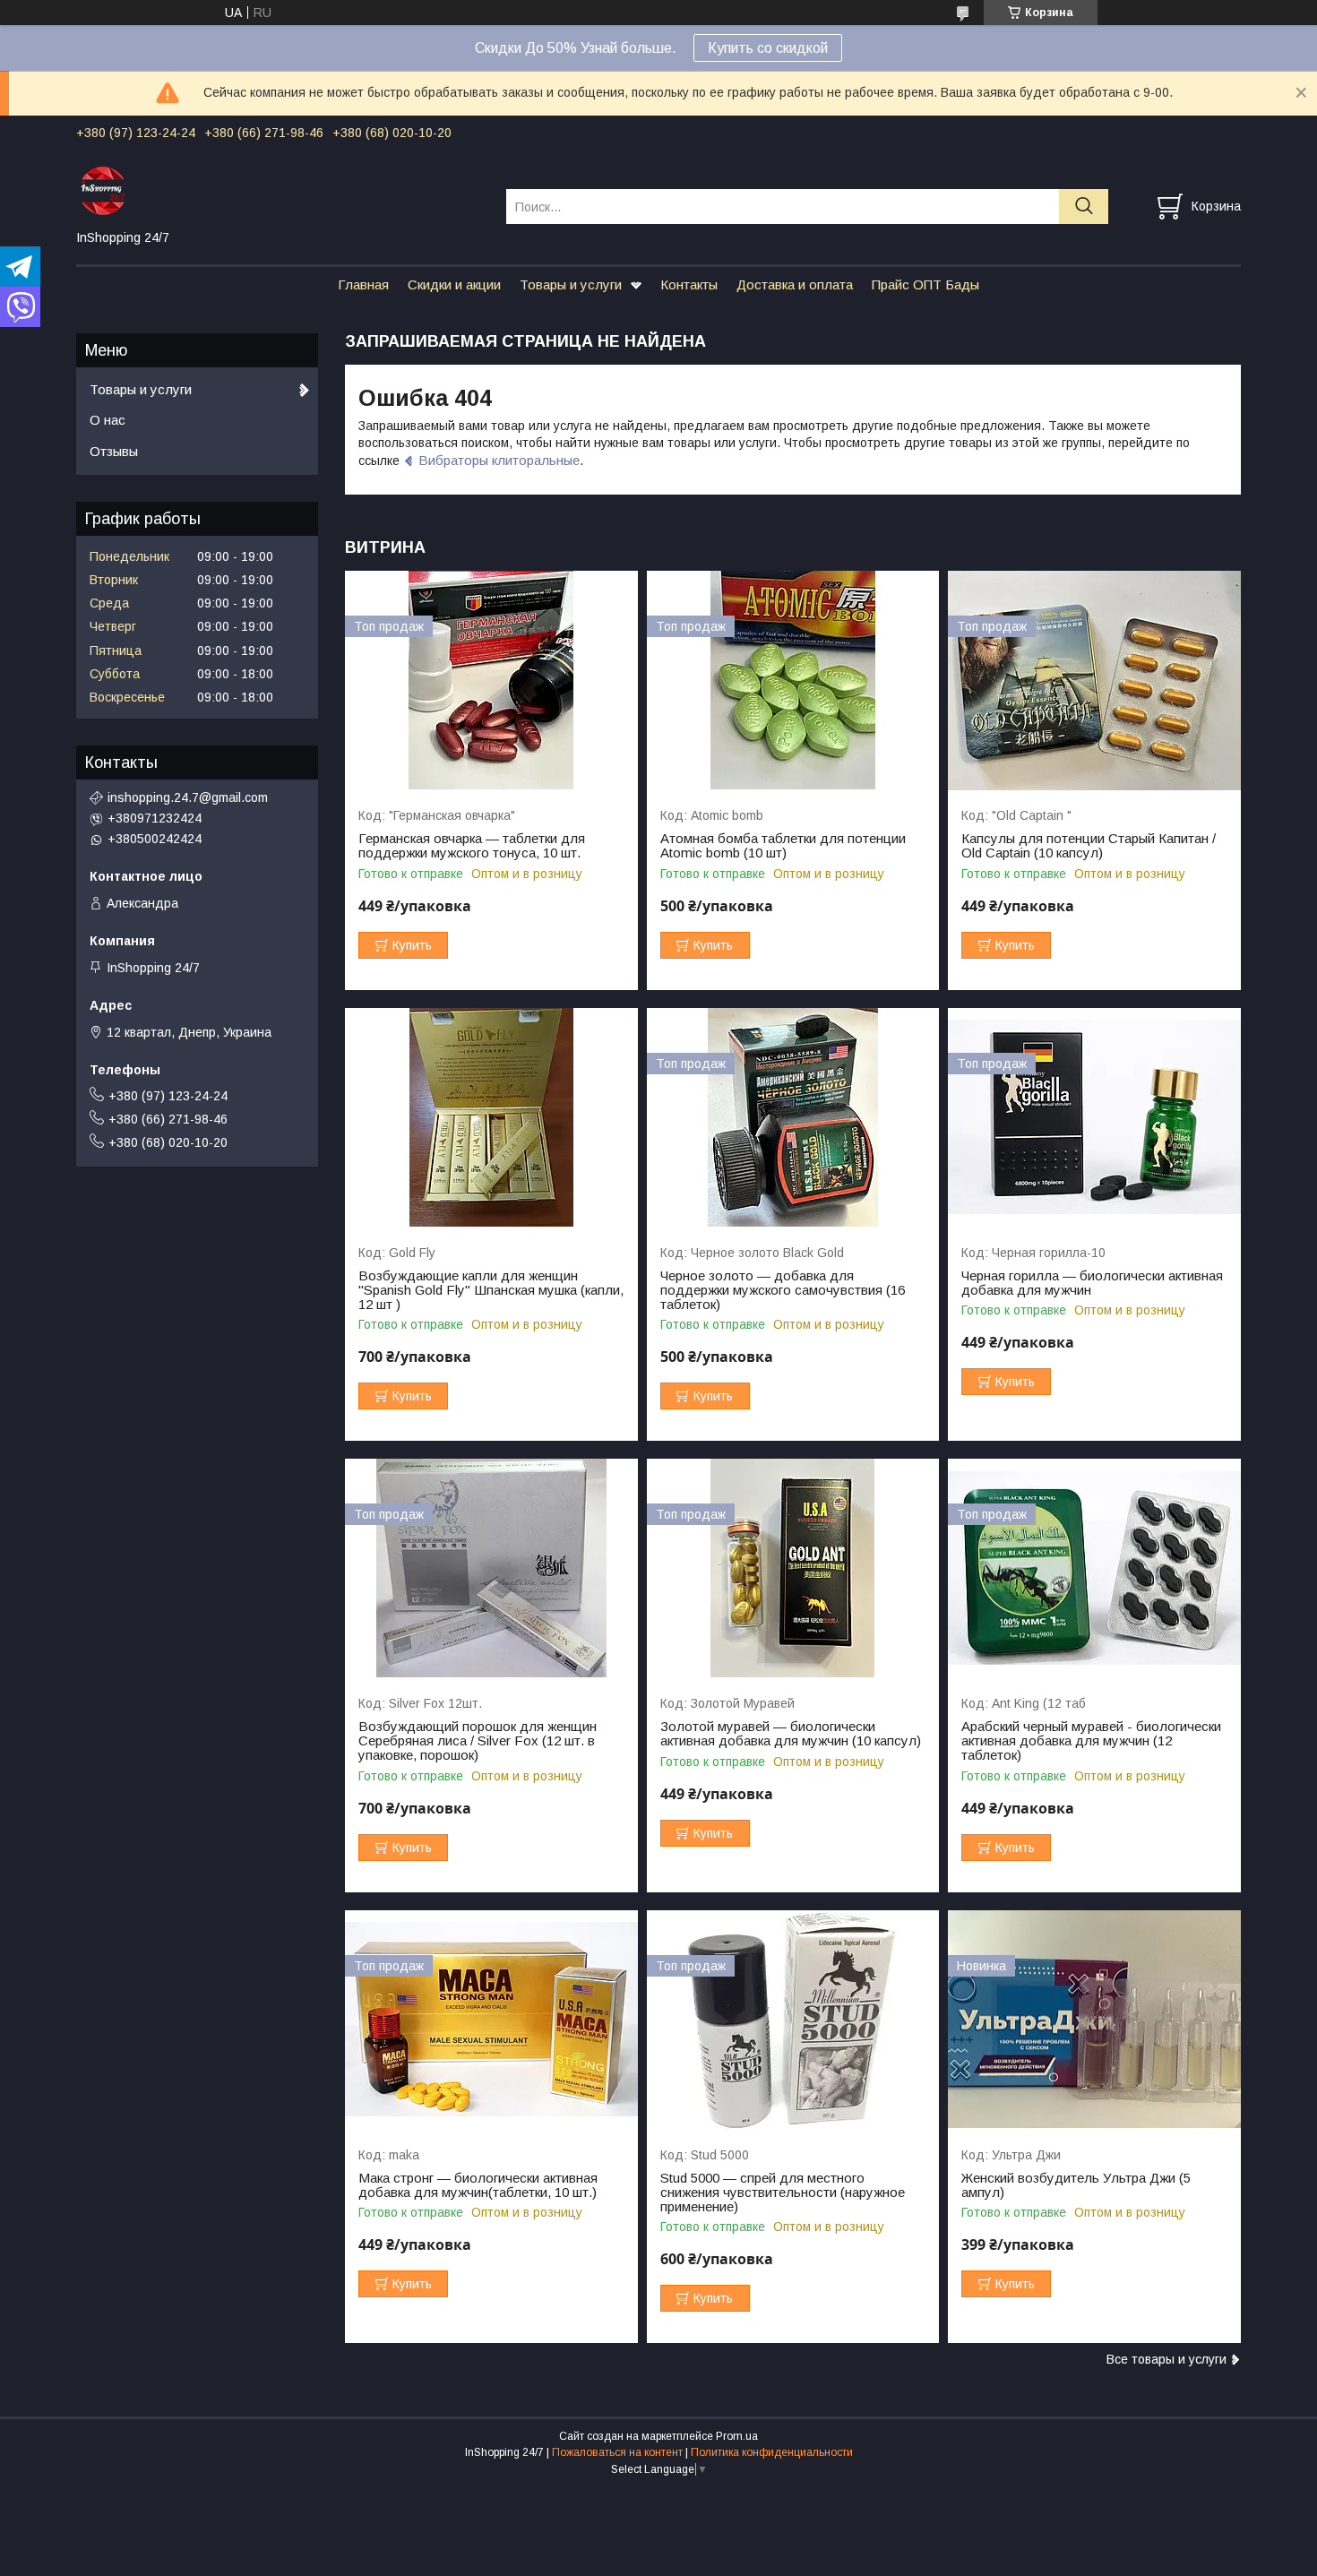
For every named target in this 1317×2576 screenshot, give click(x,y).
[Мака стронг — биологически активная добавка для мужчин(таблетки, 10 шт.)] (491, 2020)
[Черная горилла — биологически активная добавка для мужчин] (1094, 1118)
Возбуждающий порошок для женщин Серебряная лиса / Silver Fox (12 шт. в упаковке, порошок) (478, 1741)
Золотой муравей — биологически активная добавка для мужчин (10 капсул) (791, 1734)
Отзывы (114, 451)
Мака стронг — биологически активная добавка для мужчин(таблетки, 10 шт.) (478, 2185)
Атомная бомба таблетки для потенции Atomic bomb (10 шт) (783, 846)
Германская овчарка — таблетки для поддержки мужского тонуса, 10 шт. (472, 846)
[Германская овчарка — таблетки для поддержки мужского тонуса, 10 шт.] (491, 681)
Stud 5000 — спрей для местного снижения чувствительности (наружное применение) (783, 2193)
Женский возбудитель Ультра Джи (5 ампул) (1076, 2185)
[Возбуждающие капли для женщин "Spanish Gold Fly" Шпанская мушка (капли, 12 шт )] (491, 1118)
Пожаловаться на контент (617, 2452)
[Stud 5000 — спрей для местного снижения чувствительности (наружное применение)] (793, 2020)
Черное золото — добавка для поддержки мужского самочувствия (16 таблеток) (783, 1290)
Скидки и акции (454, 284)
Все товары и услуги (1166, 2359)
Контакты (689, 284)
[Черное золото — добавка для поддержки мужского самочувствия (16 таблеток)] (793, 1118)
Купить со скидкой (768, 48)
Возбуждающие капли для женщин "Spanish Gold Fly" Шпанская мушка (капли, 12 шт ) (491, 1290)
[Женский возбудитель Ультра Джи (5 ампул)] (1094, 2020)
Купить (412, 945)
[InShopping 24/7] (280, 190)
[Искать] (1084, 207)
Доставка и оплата (795, 284)
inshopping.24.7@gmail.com (188, 797)
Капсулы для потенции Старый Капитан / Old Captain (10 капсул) (1089, 846)
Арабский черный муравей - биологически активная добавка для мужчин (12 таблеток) (1091, 1741)
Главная (363, 284)
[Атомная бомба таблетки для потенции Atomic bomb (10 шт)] (793, 681)
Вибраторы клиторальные (499, 460)
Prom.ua (737, 2436)
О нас (108, 420)
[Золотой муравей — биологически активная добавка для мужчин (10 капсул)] (793, 1568)
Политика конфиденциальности (772, 2452)
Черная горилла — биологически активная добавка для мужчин (1092, 1283)
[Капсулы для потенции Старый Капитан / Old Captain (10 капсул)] (1094, 681)
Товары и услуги (571, 284)
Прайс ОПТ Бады (925, 284)
